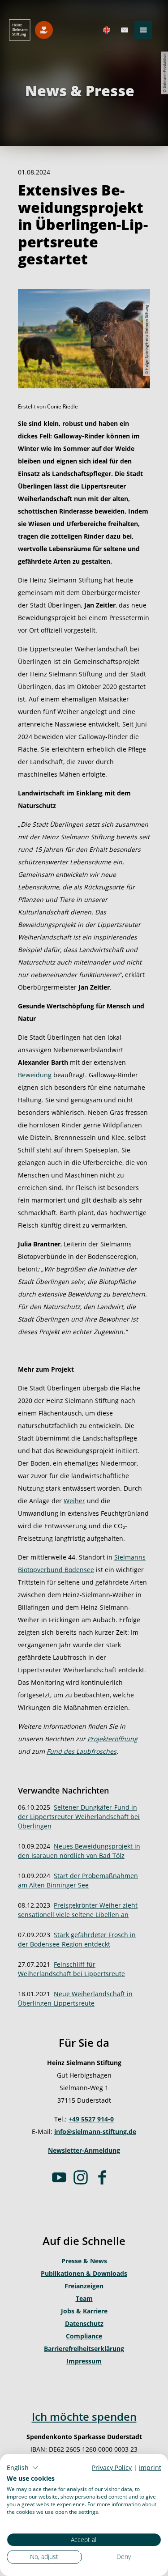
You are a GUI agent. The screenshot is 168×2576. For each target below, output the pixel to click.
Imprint (150, 2468)
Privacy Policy (112, 2468)
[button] (23, 2468)
